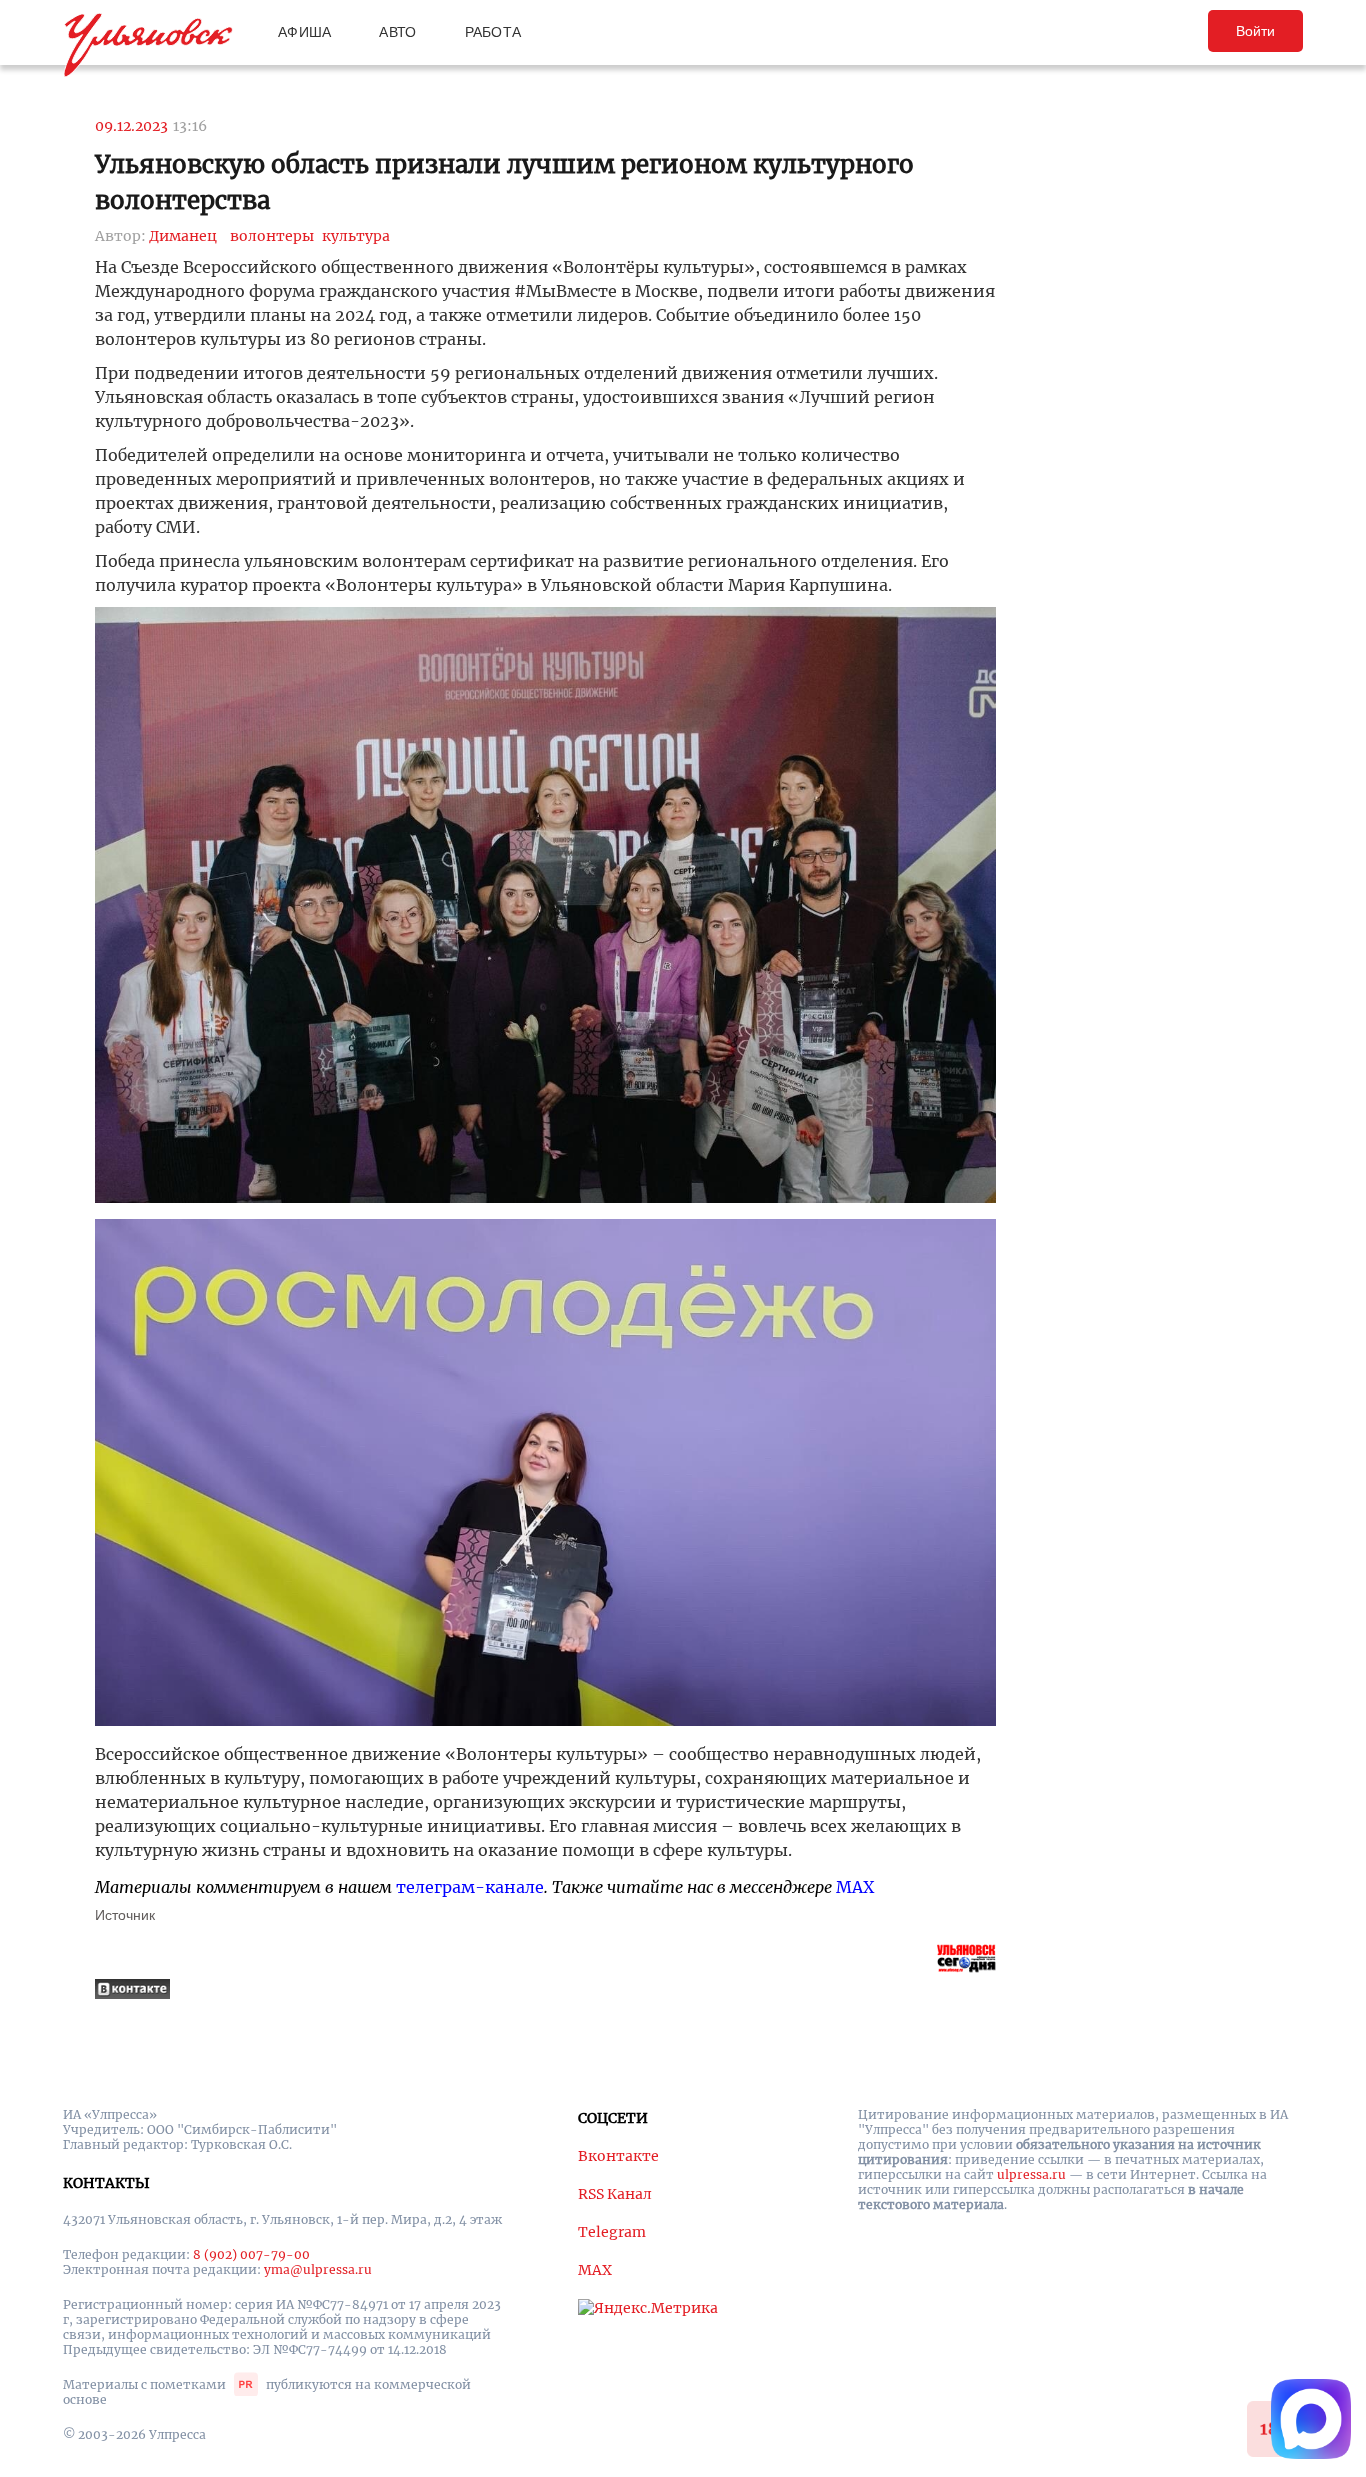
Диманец (183, 236)
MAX (855, 1887)
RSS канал (615, 2194)
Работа (493, 32)
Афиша (304, 32)
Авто (397, 32)
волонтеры (272, 236)
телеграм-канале (470, 1887)
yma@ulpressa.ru (318, 2269)
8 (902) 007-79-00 (251, 2254)
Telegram (612, 2232)
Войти (1255, 31)
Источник (125, 1915)
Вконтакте (618, 2156)
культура (356, 236)
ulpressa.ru (1031, 2174)
